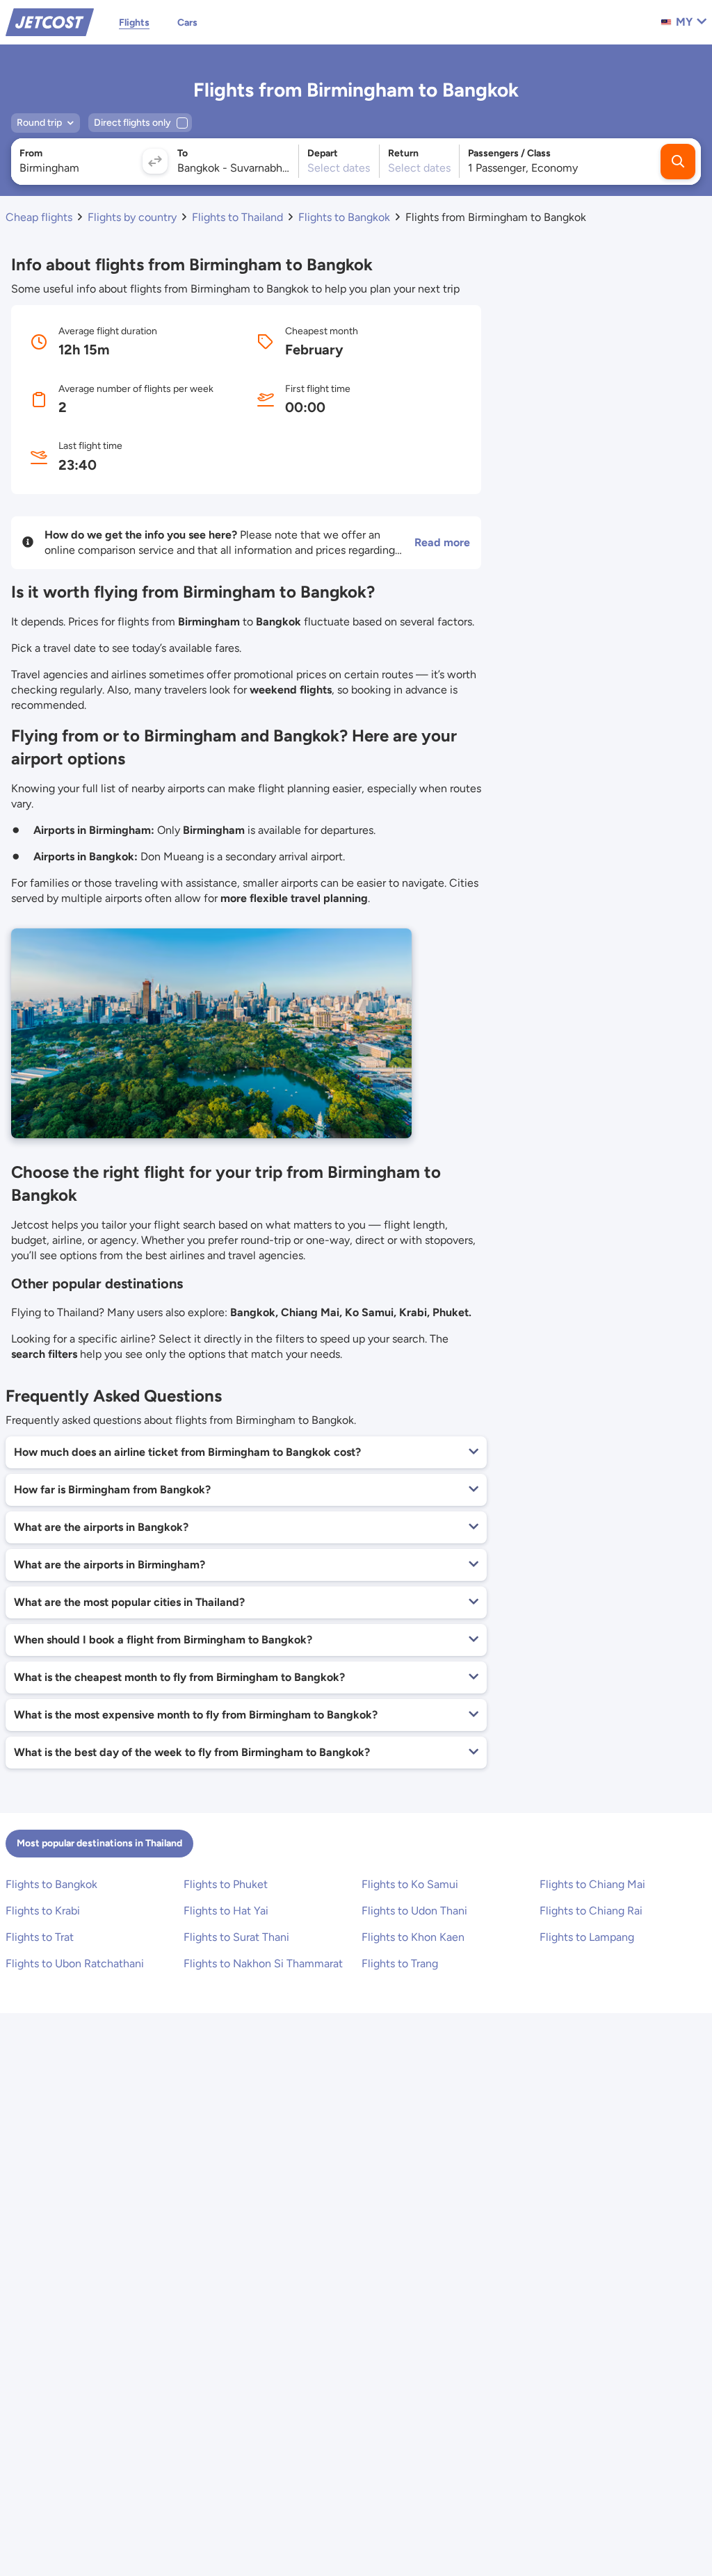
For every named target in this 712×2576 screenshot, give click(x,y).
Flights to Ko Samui (410, 1884)
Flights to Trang (400, 1963)
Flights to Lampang (587, 1937)
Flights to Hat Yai (226, 1911)
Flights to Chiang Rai (591, 1911)
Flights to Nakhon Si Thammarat (263, 1963)
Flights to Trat (40, 1937)
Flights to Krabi (43, 1911)
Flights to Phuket (226, 1884)
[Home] (50, 21)
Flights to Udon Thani (414, 1911)
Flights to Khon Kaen (413, 1937)
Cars (187, 23)
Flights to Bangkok (51, 1884)
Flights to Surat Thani (236, 1937)
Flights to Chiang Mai (592, 1884)
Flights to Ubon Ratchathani (75, 1963)
